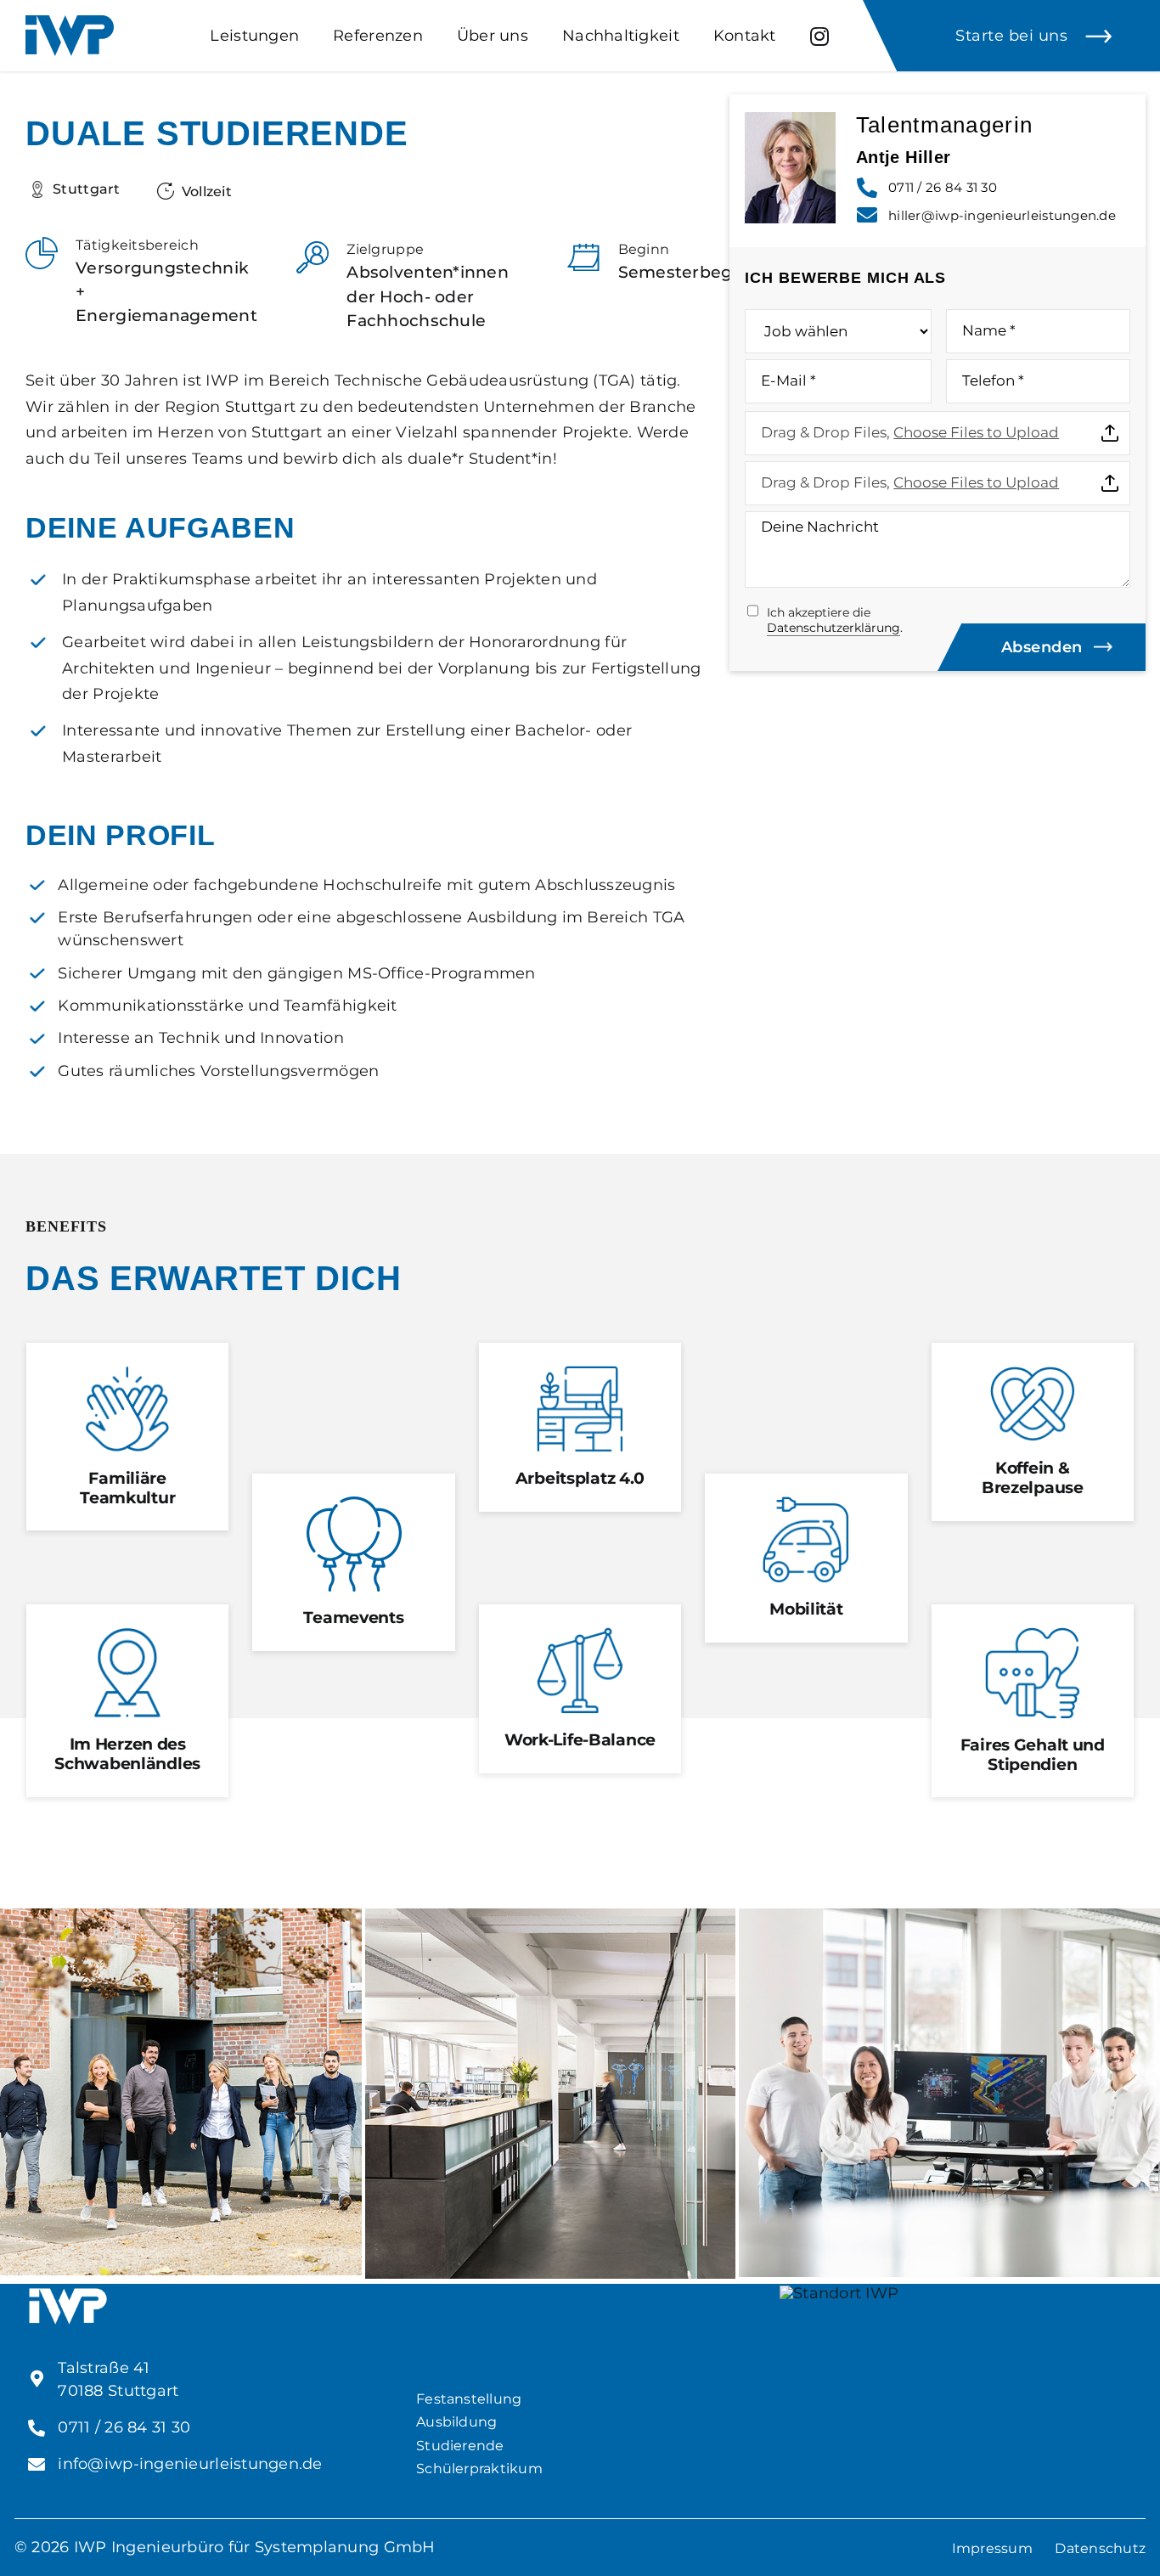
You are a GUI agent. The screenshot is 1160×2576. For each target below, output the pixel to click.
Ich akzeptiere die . (835, 620)
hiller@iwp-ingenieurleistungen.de (1002, 215)
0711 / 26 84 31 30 (943, 187)
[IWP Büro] (551, 1916)
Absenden (1042, 647)
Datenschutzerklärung (833, 628)
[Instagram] (819, 36)
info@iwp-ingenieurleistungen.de (190, 2464)
